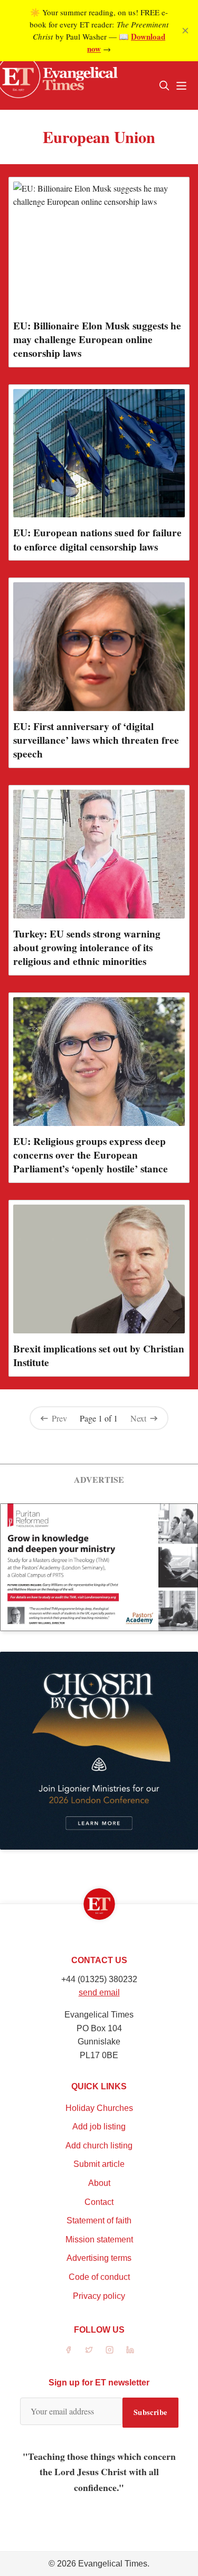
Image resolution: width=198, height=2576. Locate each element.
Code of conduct (99, 2277)
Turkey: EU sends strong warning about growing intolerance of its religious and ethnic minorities (87, 948)
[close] (185, 31)
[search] (164, 86)
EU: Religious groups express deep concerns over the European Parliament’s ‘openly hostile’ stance (91, 1155)
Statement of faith (99, 2220)
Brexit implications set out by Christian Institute (99, 1356)
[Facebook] (68, 2350)
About (99, 2183)
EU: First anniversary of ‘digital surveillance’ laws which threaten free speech (96, 740)
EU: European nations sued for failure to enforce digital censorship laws (97, 539)
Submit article (99, 2164)
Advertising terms (99, 2258)
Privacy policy (99, 2296)
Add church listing (99, 2146)
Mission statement (99, 2239)
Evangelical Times (113, 2564)
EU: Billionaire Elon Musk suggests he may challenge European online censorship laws (97, 339)
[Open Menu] (181, 86)
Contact (99, 2202)
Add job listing (99, 2127)
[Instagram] (110, 2350)
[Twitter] (89, 2350)
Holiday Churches (99, 2108)
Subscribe (150, 2412)
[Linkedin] (130, 2350)
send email (99, 1992)
